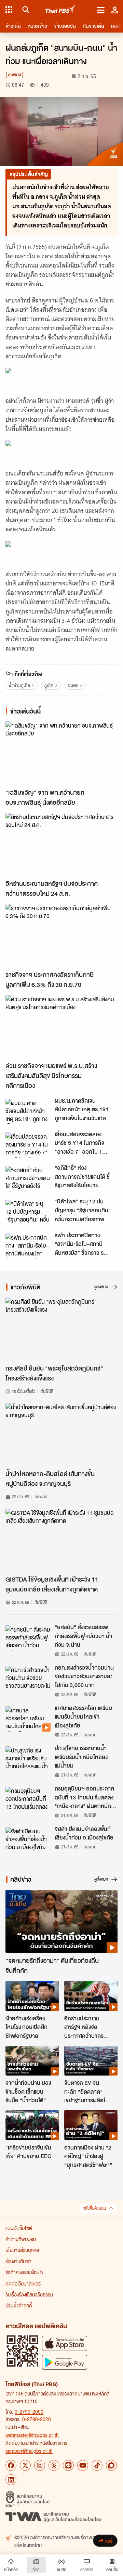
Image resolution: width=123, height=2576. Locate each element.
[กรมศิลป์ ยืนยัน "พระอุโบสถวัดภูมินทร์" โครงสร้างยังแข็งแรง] (61, 1329)
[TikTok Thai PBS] (97, 2465)
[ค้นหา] (25, 10)
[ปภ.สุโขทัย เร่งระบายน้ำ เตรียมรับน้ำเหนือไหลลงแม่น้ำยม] (28, 1759)
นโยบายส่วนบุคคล (22, 2250)
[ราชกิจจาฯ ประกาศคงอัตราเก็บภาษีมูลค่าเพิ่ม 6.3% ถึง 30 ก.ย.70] (61, 936)
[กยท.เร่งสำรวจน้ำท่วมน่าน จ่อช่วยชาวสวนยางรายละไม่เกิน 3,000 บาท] (28, 1679)
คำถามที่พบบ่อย (21, 2239)
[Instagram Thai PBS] (40, 2465)
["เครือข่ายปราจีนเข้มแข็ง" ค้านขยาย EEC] (32, 2125)
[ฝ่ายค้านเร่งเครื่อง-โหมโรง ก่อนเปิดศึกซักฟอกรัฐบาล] (32, 1996)
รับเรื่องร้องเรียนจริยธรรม (29, 2294)
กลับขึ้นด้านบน (94, 2208)
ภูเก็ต (49, 685)
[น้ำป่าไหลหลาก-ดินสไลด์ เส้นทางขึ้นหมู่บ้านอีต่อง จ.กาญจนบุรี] (61, 1435)
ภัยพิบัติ (15, 75)
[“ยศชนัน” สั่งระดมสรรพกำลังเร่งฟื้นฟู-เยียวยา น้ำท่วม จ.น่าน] (28, 1638)
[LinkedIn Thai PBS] (11, 2480)
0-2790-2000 (29, 2412)
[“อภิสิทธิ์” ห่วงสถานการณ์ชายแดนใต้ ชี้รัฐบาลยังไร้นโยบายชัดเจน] (28, 1179)
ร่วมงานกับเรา (18, 2261)
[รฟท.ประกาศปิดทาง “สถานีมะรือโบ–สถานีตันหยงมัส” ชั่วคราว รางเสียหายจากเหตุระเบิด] (28, 1246)
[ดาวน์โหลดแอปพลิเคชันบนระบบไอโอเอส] (65, 2343)
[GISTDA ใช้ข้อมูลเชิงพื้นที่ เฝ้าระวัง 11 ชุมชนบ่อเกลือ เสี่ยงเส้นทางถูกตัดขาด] (61, 1540)
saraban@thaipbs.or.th (29, 2451)
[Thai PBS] (61, 10)
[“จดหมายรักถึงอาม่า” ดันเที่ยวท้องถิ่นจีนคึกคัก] (61, 1922)
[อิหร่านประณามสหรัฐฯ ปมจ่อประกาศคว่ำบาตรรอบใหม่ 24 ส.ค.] (61, 845)
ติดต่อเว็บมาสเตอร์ (23, 2283)
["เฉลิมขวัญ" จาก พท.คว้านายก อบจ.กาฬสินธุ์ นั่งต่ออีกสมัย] (61, 753)
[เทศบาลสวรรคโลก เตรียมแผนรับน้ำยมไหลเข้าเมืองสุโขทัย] (28, 1719)
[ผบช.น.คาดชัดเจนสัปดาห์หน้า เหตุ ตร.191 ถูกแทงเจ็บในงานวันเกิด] (28, 1112)
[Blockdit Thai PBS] (111, 2465)
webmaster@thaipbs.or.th (32, 2435)
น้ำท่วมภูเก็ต (19, 685)
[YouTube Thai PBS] (83, 2465)
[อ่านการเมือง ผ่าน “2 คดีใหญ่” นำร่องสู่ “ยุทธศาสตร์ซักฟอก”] (91, 2125)
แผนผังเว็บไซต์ (19, 2228)
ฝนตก (73, 685)
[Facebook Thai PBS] (11, 2465)
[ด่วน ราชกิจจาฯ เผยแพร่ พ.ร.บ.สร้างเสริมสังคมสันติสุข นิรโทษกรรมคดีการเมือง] (61, 1027)
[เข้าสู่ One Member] (115, 10)
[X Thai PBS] (25, 2465)
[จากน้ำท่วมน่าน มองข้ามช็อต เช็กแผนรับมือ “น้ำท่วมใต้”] (32, 2061)
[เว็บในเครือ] (9, 10)
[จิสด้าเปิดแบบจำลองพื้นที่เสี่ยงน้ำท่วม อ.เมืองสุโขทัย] (28, 1840)
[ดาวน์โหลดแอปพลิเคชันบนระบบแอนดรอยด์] (65, 2362)
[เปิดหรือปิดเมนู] (101, 10)
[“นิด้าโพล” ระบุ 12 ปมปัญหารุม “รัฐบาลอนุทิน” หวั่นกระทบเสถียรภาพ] (28, 1212)
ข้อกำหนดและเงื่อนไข (24, 2272)
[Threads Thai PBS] (54, 2465)
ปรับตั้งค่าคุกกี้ (19, 2305)
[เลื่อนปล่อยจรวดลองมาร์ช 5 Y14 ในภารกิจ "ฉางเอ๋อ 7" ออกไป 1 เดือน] (28, 1145)
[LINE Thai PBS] (68, 2465)
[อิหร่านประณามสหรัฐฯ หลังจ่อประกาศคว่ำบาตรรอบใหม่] (91, 1996)
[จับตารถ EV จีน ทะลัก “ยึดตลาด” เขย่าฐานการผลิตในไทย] (91, 2061)
